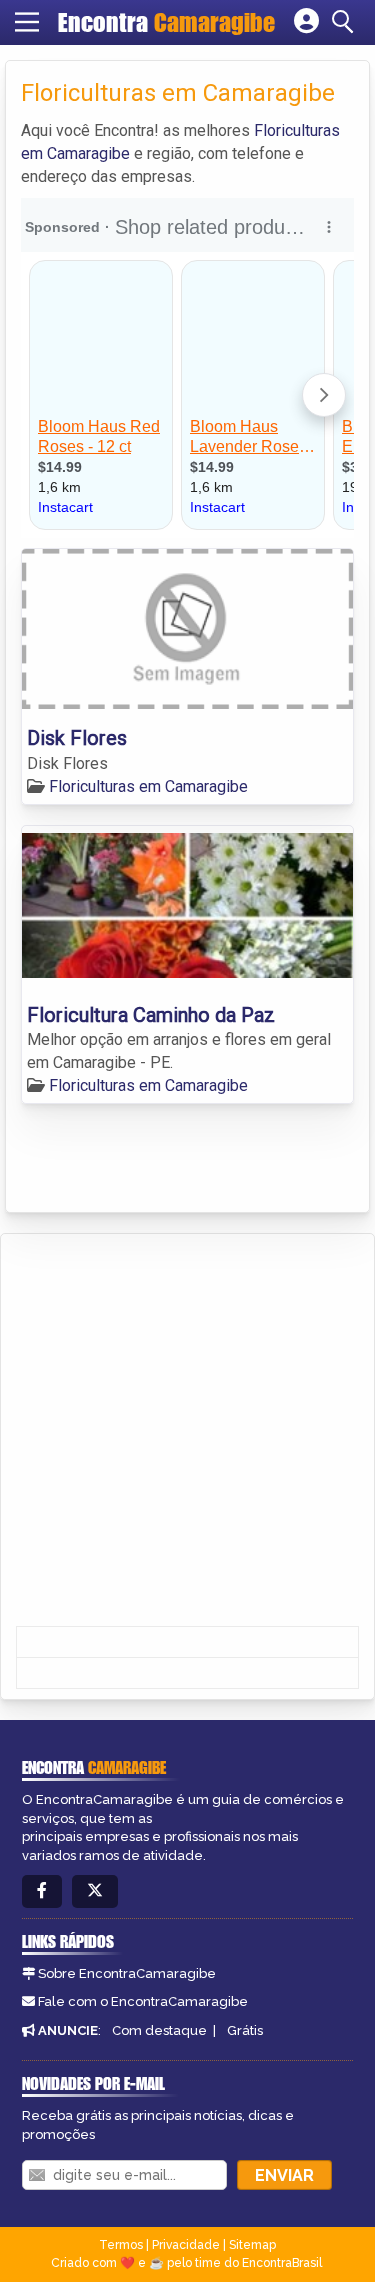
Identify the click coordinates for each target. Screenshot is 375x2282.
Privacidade (186, 2245)
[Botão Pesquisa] (346, 22)
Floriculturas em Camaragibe (148, 786)
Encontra (166, 22)
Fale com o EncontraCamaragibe (143, 2001)
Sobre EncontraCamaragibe (127, 1973)
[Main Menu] (27, 22)
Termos (121, 2245)
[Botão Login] (306, 22)
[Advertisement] (187, 1431)
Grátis (245, 2030)
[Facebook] (42, 1891)
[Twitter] (95, 1891)
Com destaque (159, 2030)
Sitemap (252, 2245)
